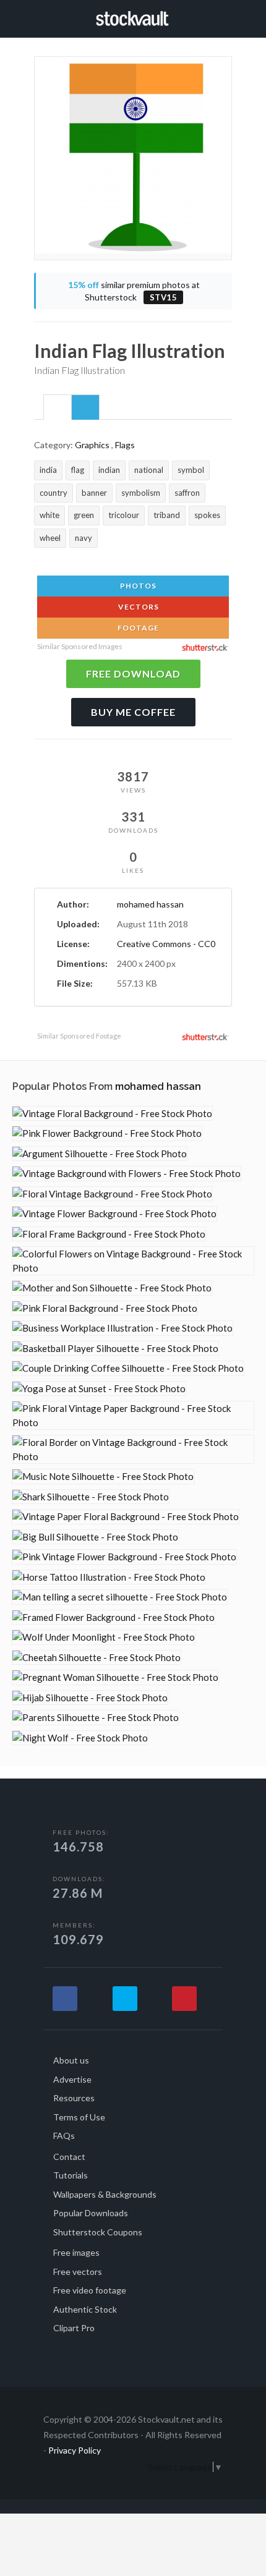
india (48, 470)
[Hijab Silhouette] (90, 1698)
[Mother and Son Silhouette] (112, 1288)
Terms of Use (79, 2117)
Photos (137, 586)
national (149, 470)
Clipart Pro (74, 2328)
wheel (50, 538)
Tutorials (71, 2175)
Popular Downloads (91, 2213)
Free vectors (78, 2272)
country (54, 493)
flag (78, 470)
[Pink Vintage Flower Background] (124, 1557)
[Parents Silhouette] (96, 1718)
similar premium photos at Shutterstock (134, 291)
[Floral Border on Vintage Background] (133, 1449)
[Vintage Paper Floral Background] (126, 1517)
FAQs (64, 2136)
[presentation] (58, 408)
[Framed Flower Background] (114, 1617)
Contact (69, 2157)
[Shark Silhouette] (91, 1497)
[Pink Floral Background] (105, 1308)
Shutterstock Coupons (98, 2232)
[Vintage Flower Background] (114, 1214)
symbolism (141, 493)
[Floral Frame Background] (109, 1234)
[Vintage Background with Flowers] (127, 1174)
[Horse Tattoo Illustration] (109, 1577)
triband (167, 515)
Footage (137, 628)
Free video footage (90, 2290)
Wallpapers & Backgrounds (105, 2194)
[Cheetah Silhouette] (97, 1658)
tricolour (124, 515)
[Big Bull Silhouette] (95, 1537)
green (84, 515)
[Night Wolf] (80, 1738)
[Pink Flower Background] (107, 1133)
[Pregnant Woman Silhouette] (115, 1677)
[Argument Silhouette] (100, 1154)
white (49, 515)
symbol (191, 470)
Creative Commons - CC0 (166, 944)
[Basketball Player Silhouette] (115, 1349)
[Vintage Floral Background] (112, 1114)
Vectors (138, 607)
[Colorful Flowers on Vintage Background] (133, 1261)
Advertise (72, 2079)
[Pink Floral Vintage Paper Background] (133, 1415)
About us (71, 2060)
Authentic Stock (85, 2309)
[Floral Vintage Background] (112, 1194)
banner (94, 493)
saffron (187, 493)
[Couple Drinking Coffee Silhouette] (128, 1368)
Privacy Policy (75, 2450)
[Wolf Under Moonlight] (104, 1637)
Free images (76, 2252)
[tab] (58, 407)
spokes (207, 515)
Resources (74, 2098)
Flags (125, 445)
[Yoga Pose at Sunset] (99, 1389)
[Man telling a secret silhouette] (120, 1597)
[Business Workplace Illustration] (122, 1328)
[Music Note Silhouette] (103, 1477)
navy (84, 538)
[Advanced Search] (228, 17)
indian (109, 470)
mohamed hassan (150, 904)
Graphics (92, 445)
